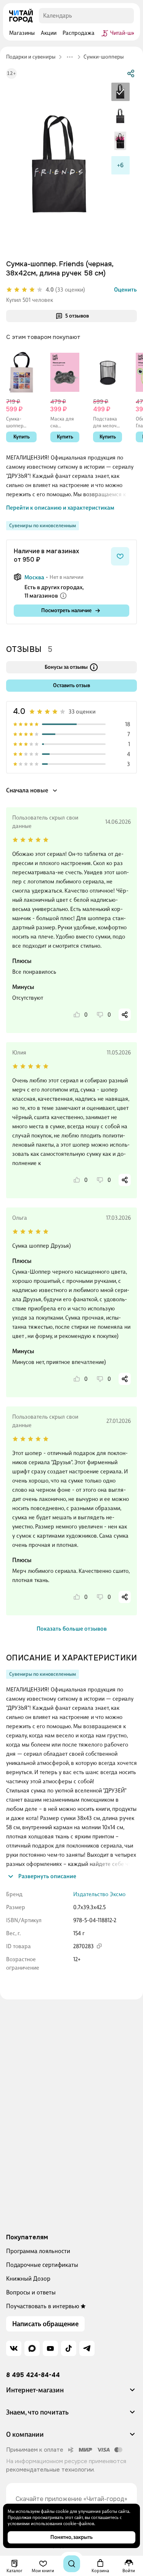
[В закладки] (120, 556)
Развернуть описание (47, 1876)
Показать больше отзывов (72, 1629)
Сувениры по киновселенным (43, 525)
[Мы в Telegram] (87, 2348)
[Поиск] (72, 2564)
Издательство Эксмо (99, 1894)
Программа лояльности (38, 2251)
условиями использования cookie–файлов (51, 2524)
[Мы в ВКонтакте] (14, 2348)
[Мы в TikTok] (69, 2348)
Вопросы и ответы (31, 2292)
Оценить (125, 290)
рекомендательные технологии (50, 2470)
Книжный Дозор (28, 2279)
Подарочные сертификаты (42, 2265)
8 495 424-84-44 (33, 2375)
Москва (34, 577)
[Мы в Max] (32, 2348)
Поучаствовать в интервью (43, 2306)
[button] (71, 2393)
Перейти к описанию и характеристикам (60, 508)
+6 (120, 165)
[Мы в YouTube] (50, 2348)
